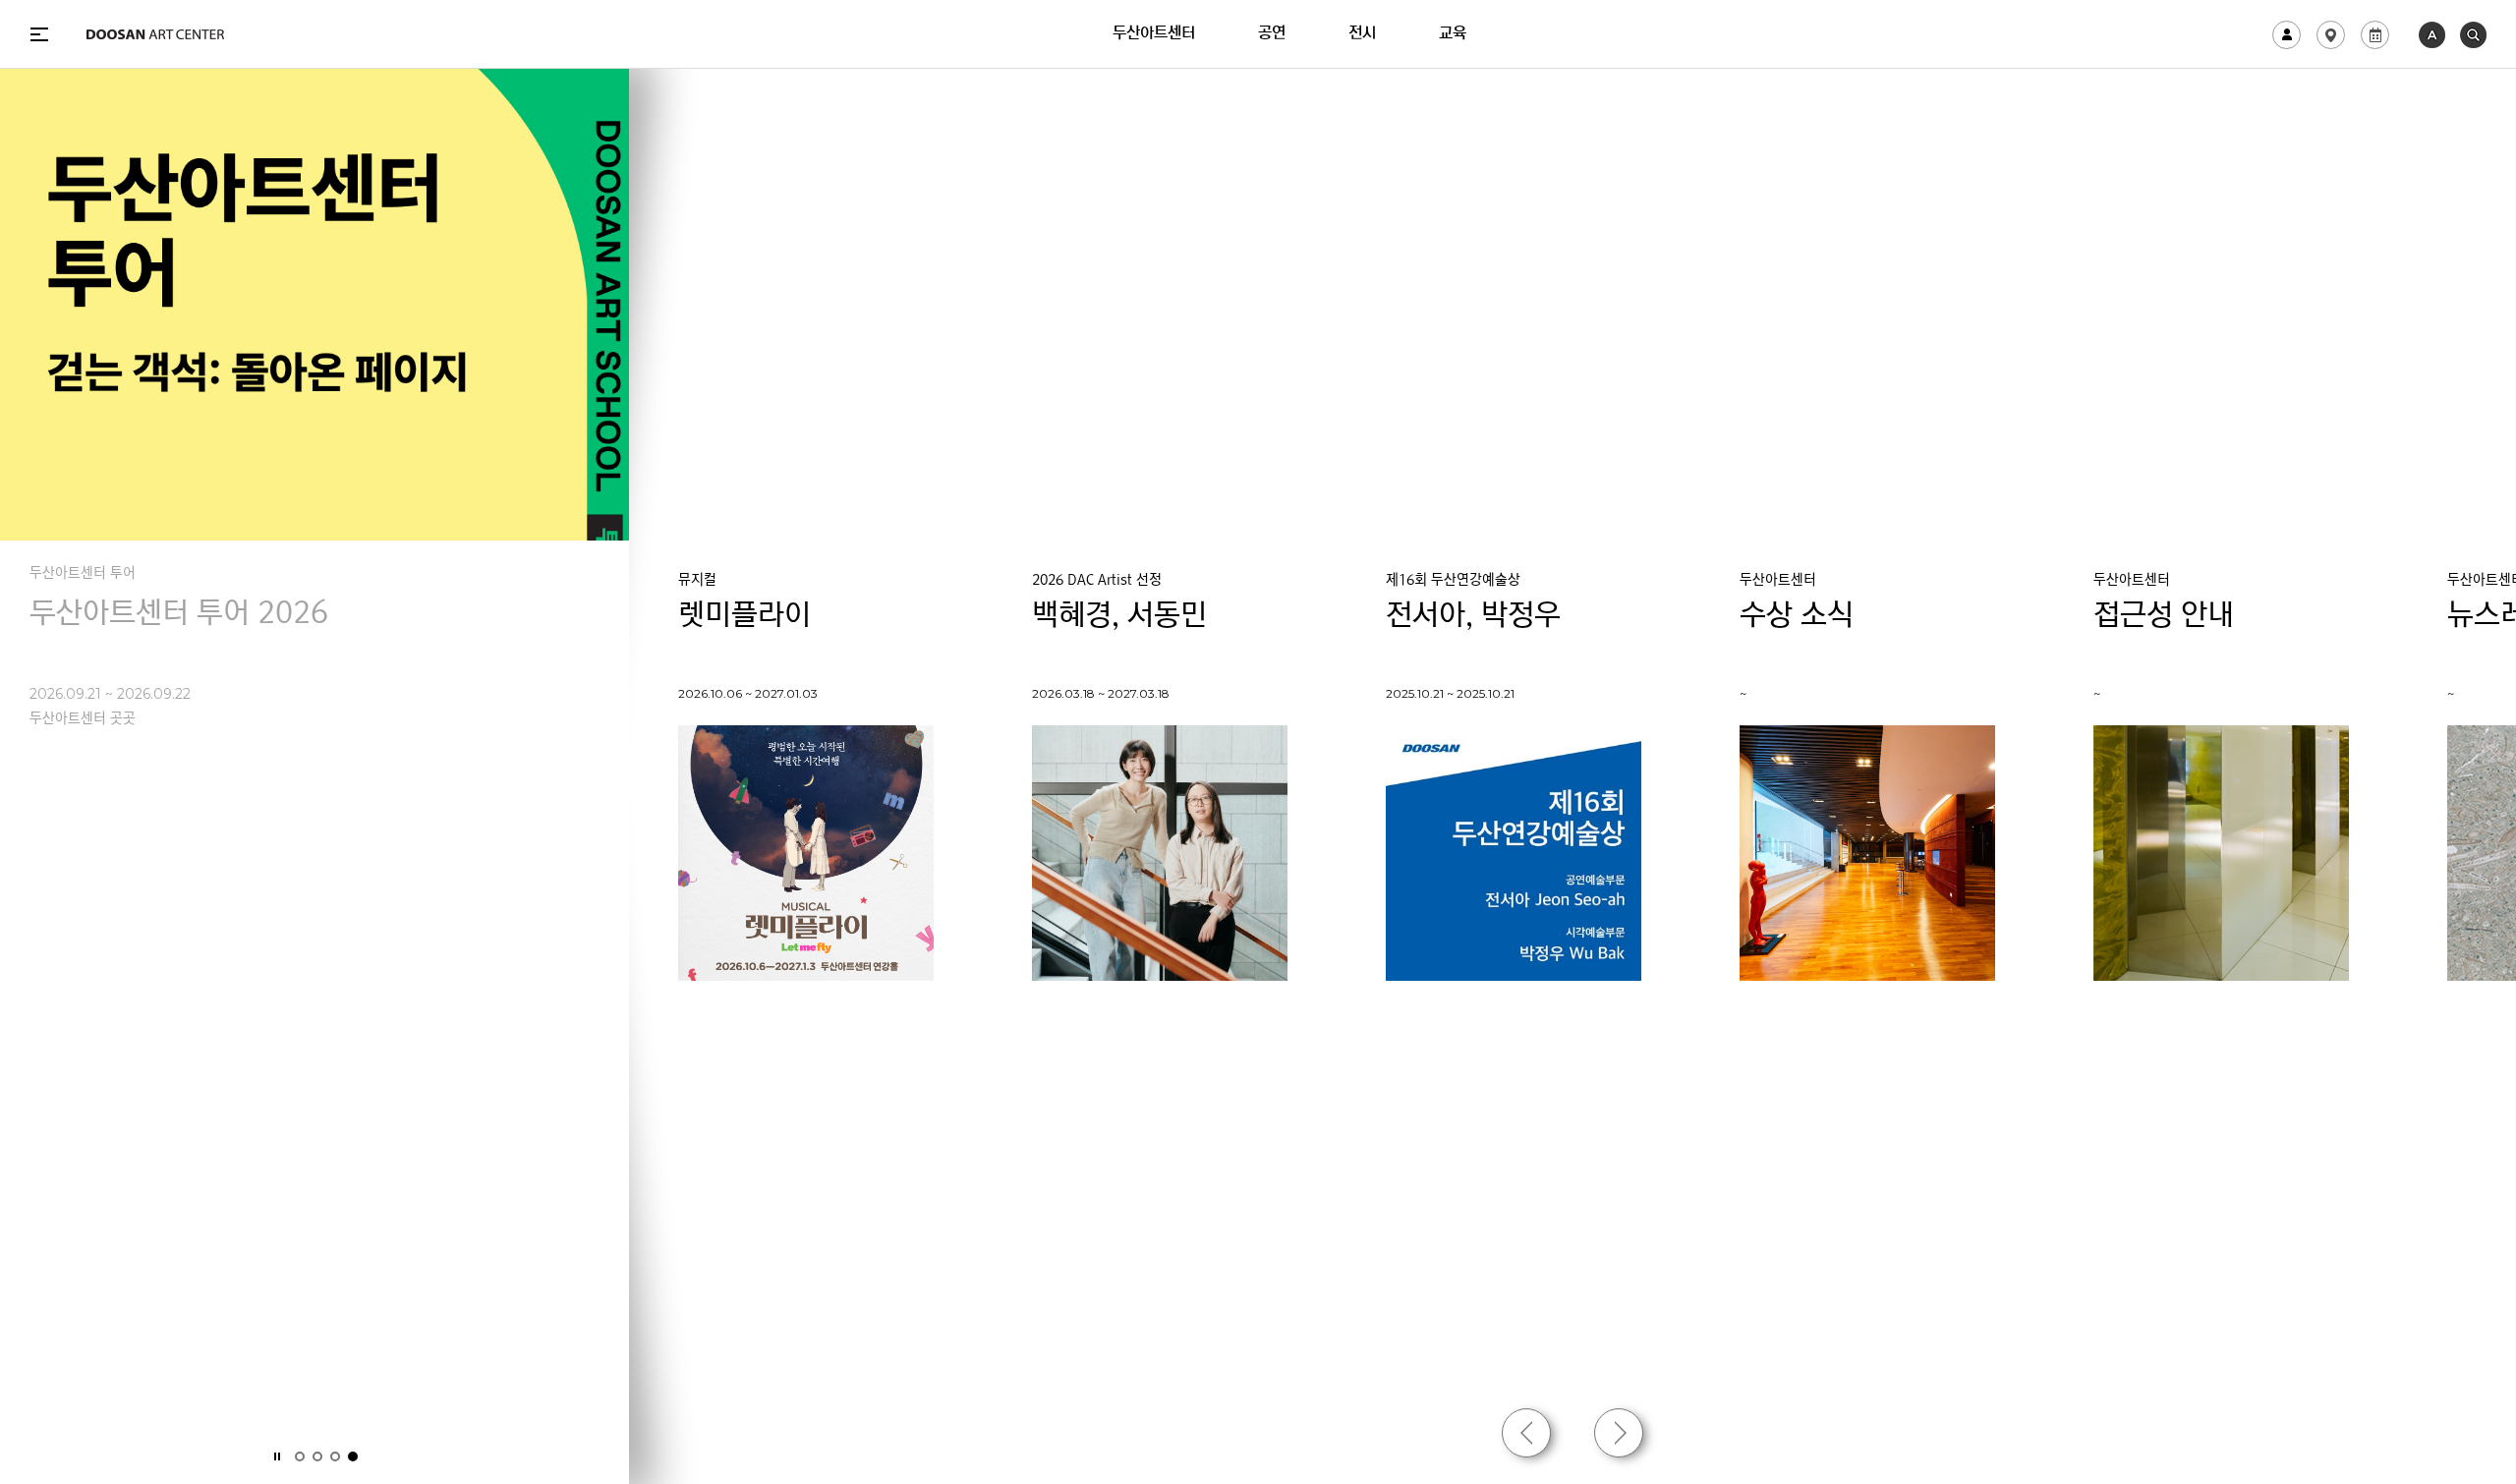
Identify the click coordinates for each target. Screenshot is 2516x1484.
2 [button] (317, 1456)
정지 (277, 1456)
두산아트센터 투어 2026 (179, 616)
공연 (1272, 34)
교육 (1453, 34)
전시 (1362, 34)
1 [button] (300, 1456)
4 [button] (353, 1456)
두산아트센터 (1154, 34)
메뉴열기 (39, 34)
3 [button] (335, 1456)
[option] (314, 411)
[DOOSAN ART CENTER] (155, 34)
